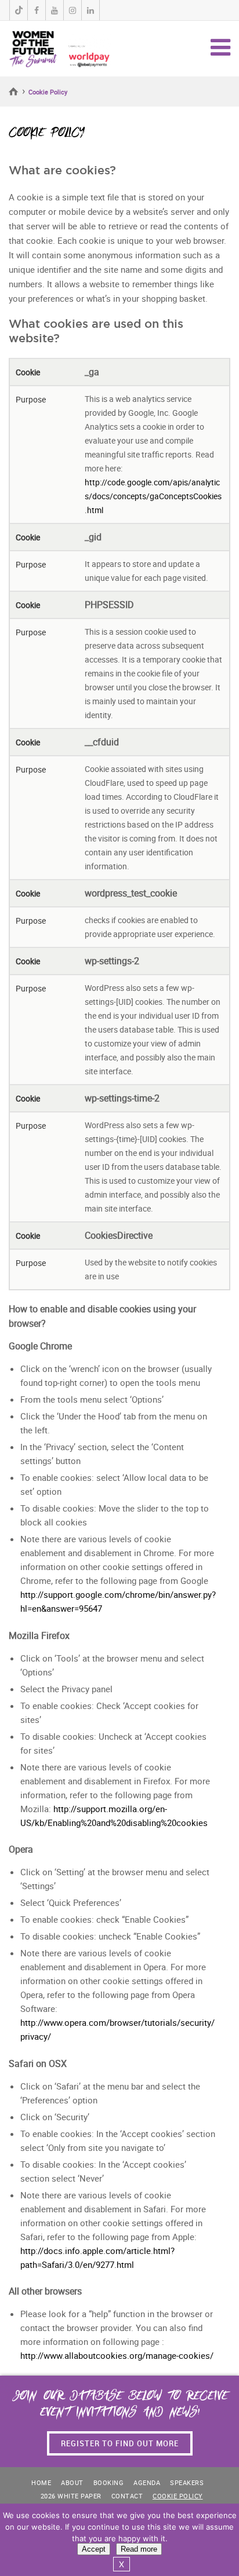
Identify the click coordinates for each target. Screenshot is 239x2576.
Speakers (187, 2482)
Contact (127, 2496)
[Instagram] (73, 10)
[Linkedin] (90, 10)
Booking (109, 2482)
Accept (94, 2549)
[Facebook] (37, 10)
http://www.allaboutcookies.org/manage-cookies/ (117, 2355)
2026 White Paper (71, 2496)
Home (14, 92)
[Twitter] (19, 10)
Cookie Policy (178, 2496)
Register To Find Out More (120, 2443)
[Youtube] (55, 10)
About (72, 2482)
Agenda (147, 2482)
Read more (139, 2549)
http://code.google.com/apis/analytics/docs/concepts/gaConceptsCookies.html (153, 496)
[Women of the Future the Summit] (60, 47)
